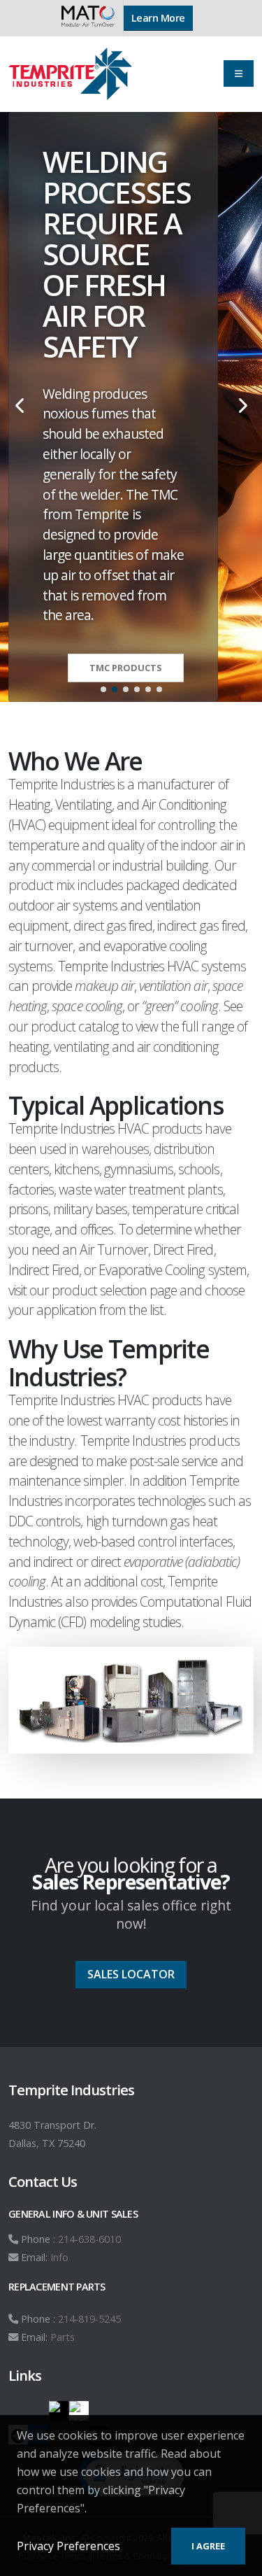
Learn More (158, 18)
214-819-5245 (89, 2319)
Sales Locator (131, 1974)
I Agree (208, 2546)
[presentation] (21, 407)
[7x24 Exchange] (79, 2411)
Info (59, 2257)
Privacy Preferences (68, 2546)
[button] (103, 689)
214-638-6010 (89, 2239)
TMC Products (126, 668)
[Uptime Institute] (59, 2411)
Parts (63, 2337)
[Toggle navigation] (239, 73)
